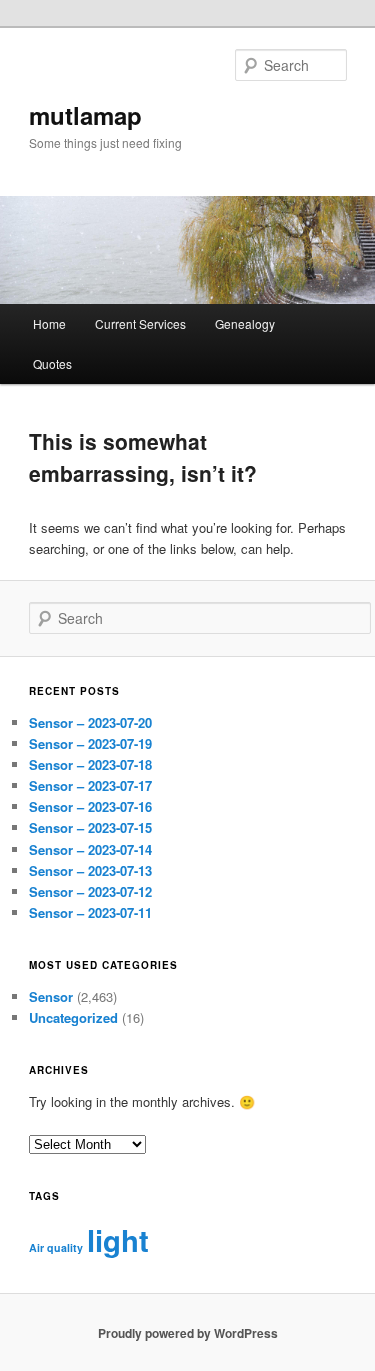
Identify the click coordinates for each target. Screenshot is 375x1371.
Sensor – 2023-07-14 (90, 849)
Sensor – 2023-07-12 (90, 891)
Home (49, 323)
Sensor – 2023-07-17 (90, 785)
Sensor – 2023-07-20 (90, 722)
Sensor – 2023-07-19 (90, 743)
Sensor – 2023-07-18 (90, 764)
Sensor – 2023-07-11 (90, 912)
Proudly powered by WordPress (188, 1333)
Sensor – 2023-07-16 (90, 806)
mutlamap (85, 115)
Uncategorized (73, 1017)
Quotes (52, 363)
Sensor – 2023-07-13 (90, 870)
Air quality (56, 1247)
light (118, 1240)
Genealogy (245, 323)
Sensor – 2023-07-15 (90, 827)
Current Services (140, 323)
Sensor (51, 996)
